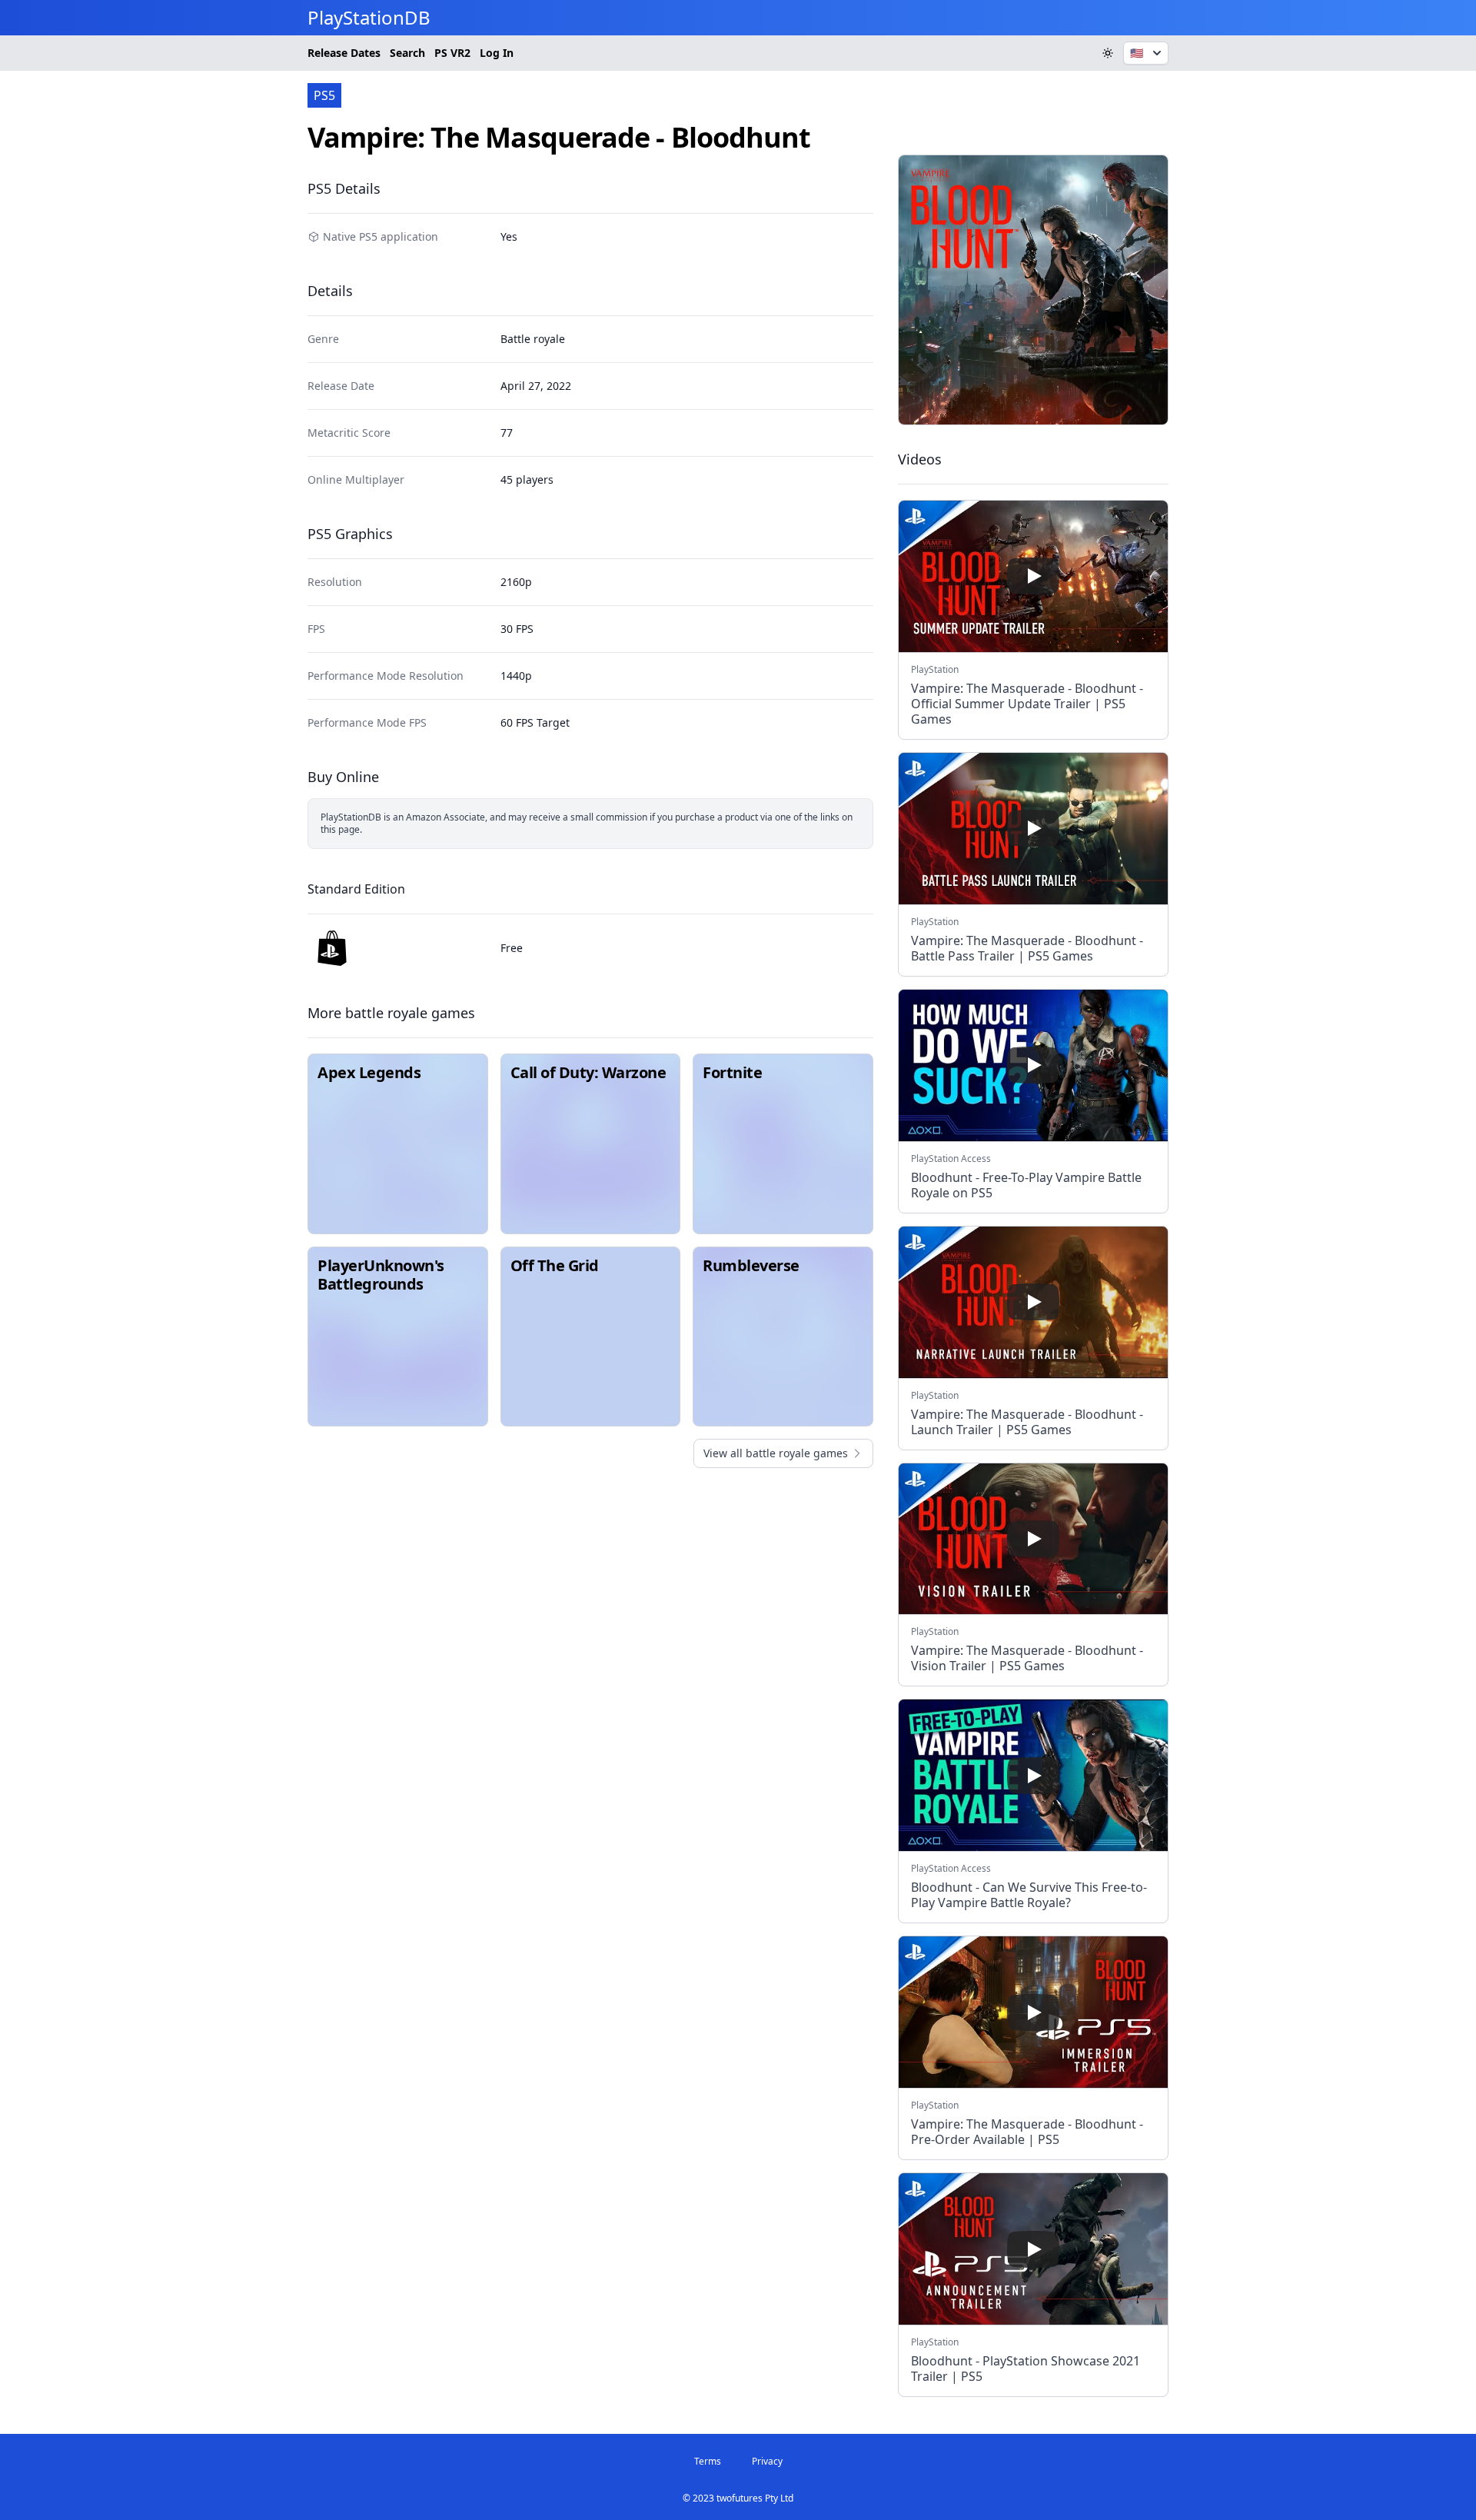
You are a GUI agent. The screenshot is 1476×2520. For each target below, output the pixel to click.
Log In (497, 53)
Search (407, 53)
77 (507, 433)
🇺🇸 (1137, 53)
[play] (1033, 576)
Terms (708, 2461)
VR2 (452, 53)
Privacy (767, 2461)
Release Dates (344, 53)
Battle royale (533, 339)
